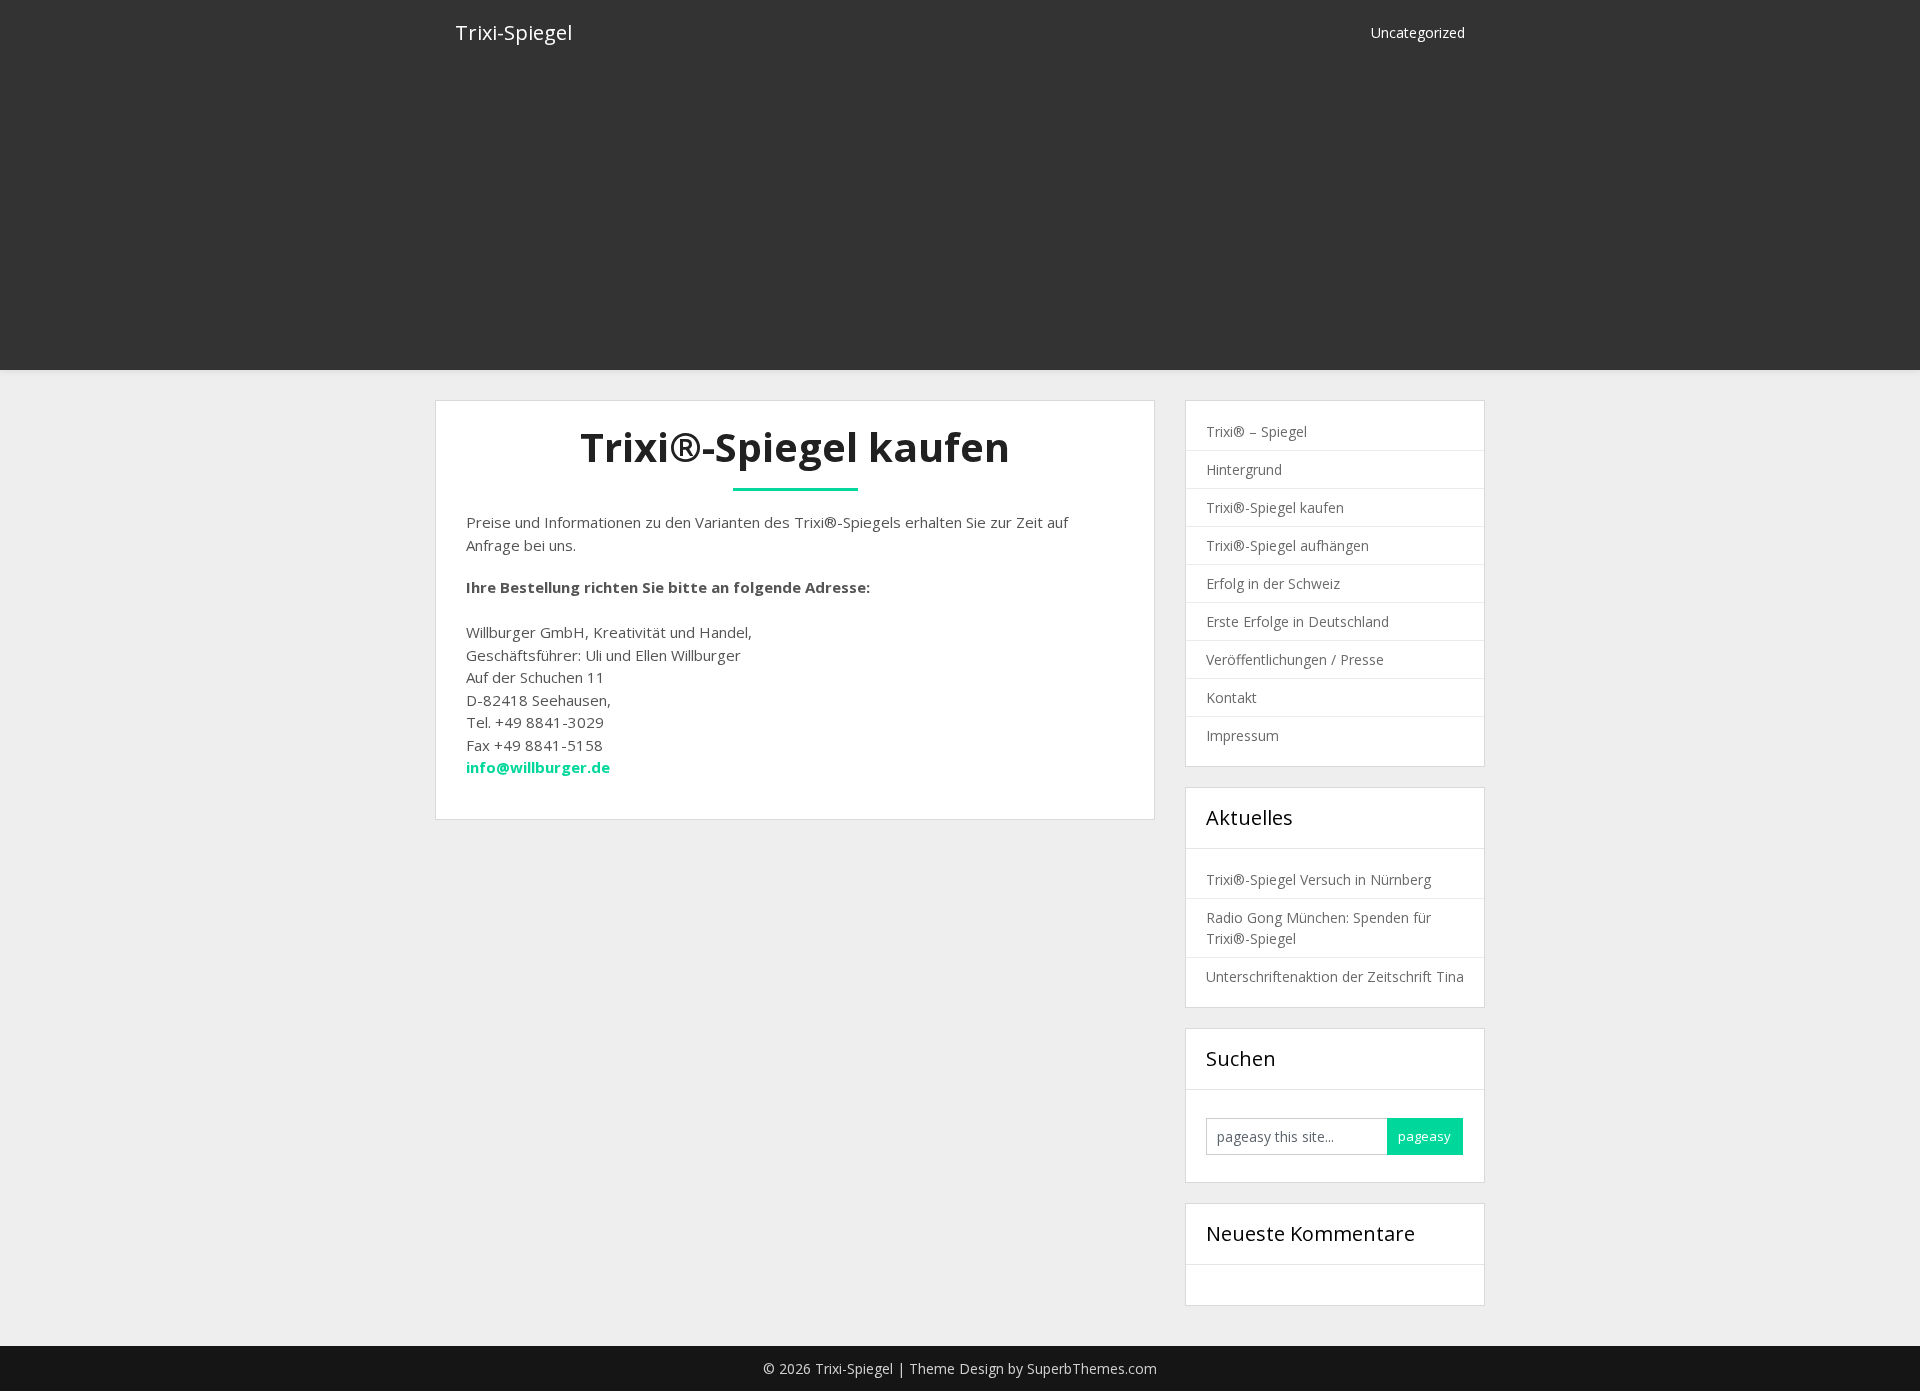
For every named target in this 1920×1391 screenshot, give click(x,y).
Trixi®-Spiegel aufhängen (1287, 545)
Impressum (1242, 735)
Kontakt (1231, 697)
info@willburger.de (538, 767)
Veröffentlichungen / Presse (1295, 659)
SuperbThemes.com (1092, 1368)
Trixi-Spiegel (513, 32)
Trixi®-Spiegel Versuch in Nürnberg (1318, 879)
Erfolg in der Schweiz (1273, 583)
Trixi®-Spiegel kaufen (1275, 507)
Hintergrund (1244, 469)
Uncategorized (1418, 32)
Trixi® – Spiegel (1256, 431)
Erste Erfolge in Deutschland (1297, 621)
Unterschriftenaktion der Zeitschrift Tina (1335, 976)
